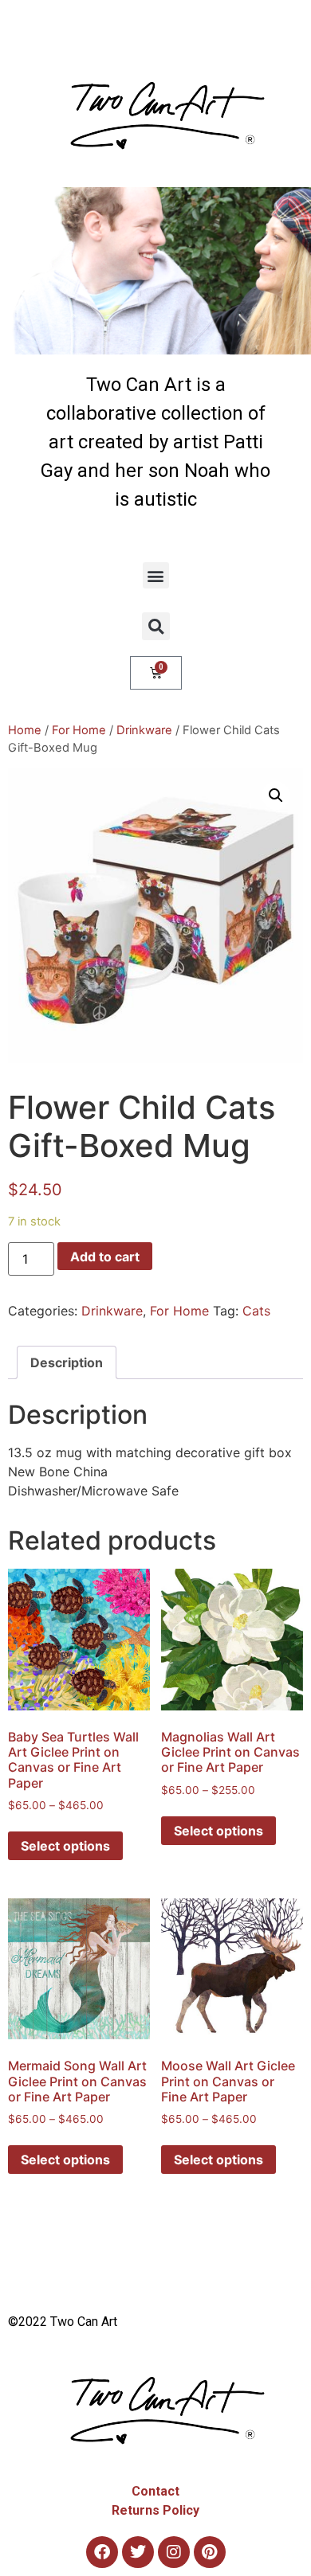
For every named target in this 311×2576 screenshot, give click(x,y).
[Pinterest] (210, 2552)
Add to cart (105, 1257)
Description (67, 1362)
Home (25, 730)
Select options (65, 1846)
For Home (79, 730)
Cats (256, 1311)
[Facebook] (102, 2552)
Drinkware (144, 730)
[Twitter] (138, 2552)
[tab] (67, 1362)
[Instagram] (174, 2552)
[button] (156, 575)
